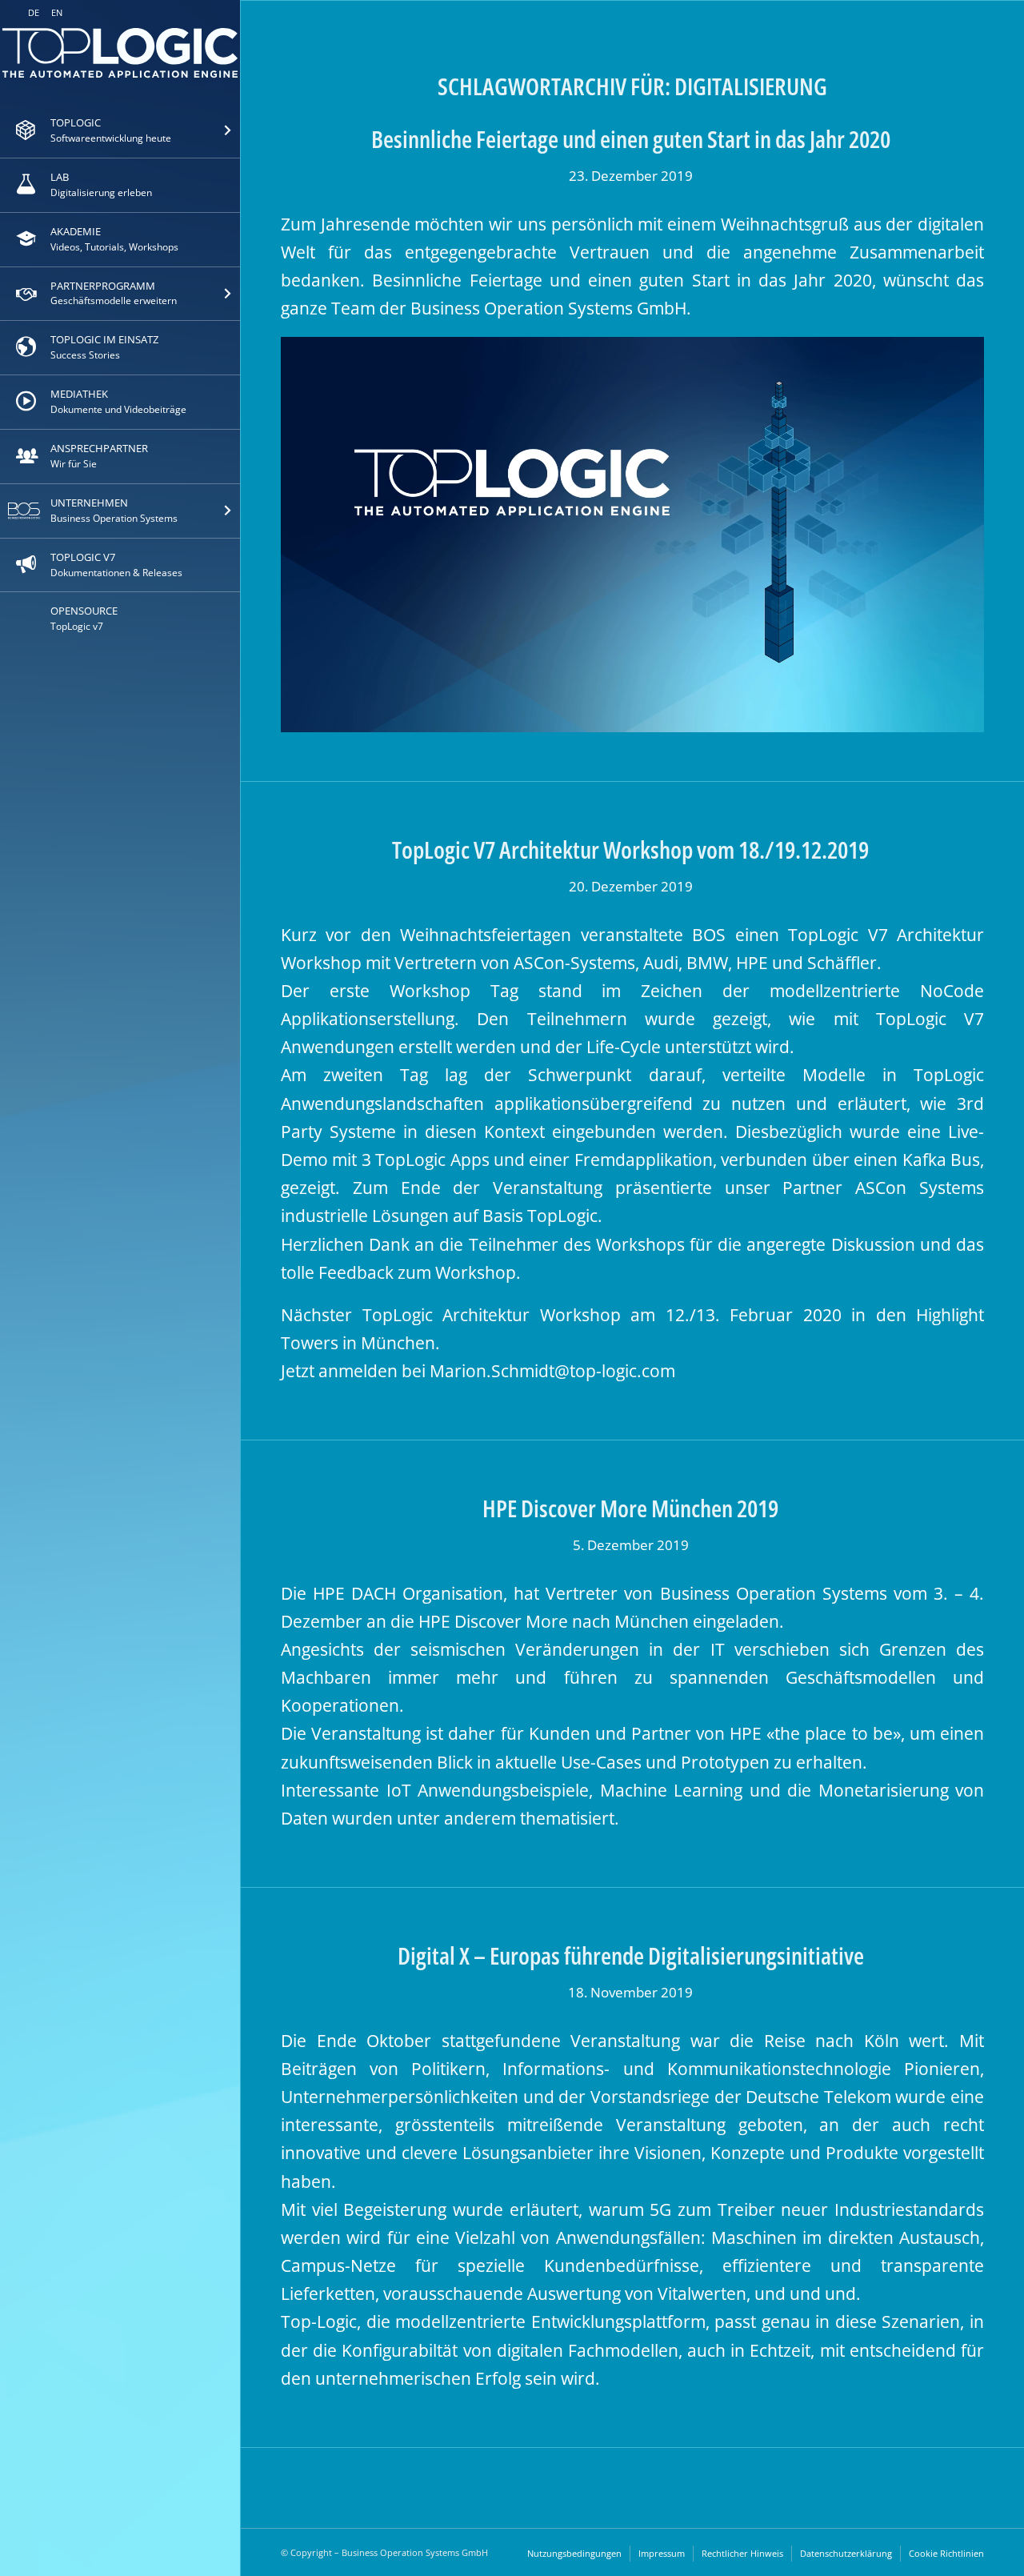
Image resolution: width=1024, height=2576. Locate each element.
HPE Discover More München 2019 (630, 1508)
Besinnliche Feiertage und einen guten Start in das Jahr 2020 (631, 139)
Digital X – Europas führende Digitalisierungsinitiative (631, 1955)
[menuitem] (120, 131)
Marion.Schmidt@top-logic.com (552, 1371)
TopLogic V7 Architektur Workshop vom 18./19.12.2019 (630, 849)
